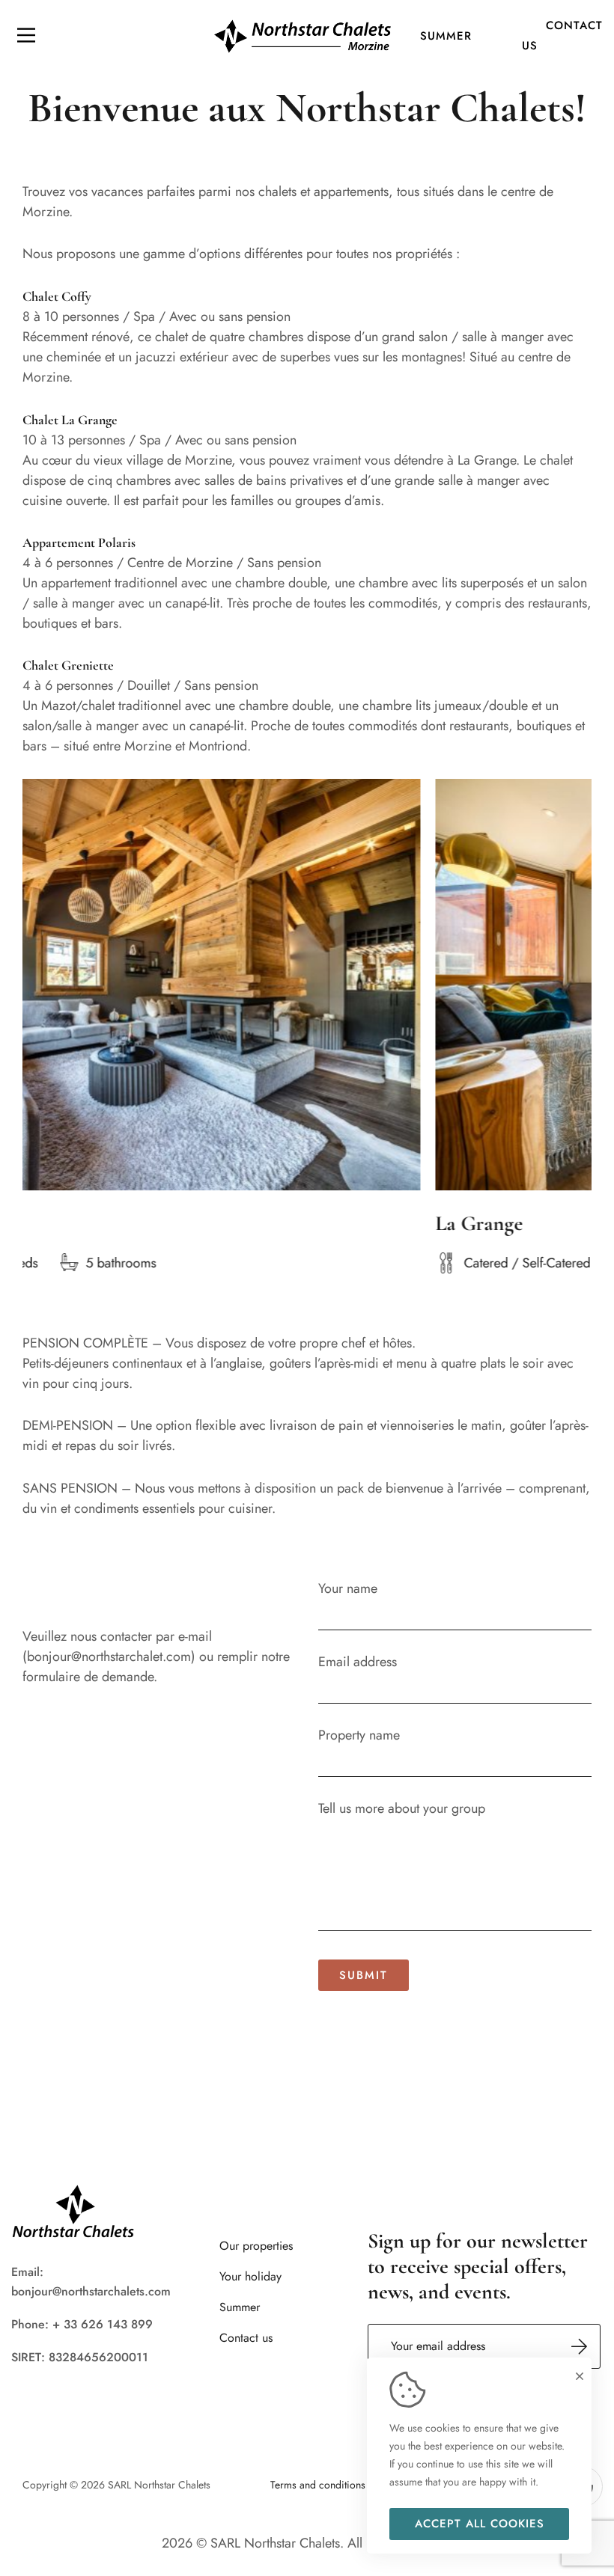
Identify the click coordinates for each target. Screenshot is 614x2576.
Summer (446, 36)
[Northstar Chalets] (303, 35)
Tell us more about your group (402, 1808)
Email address (358, 1662)
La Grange (401, 1223)
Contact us (562, 36)
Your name (348, 1588)
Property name (359, 1735)
